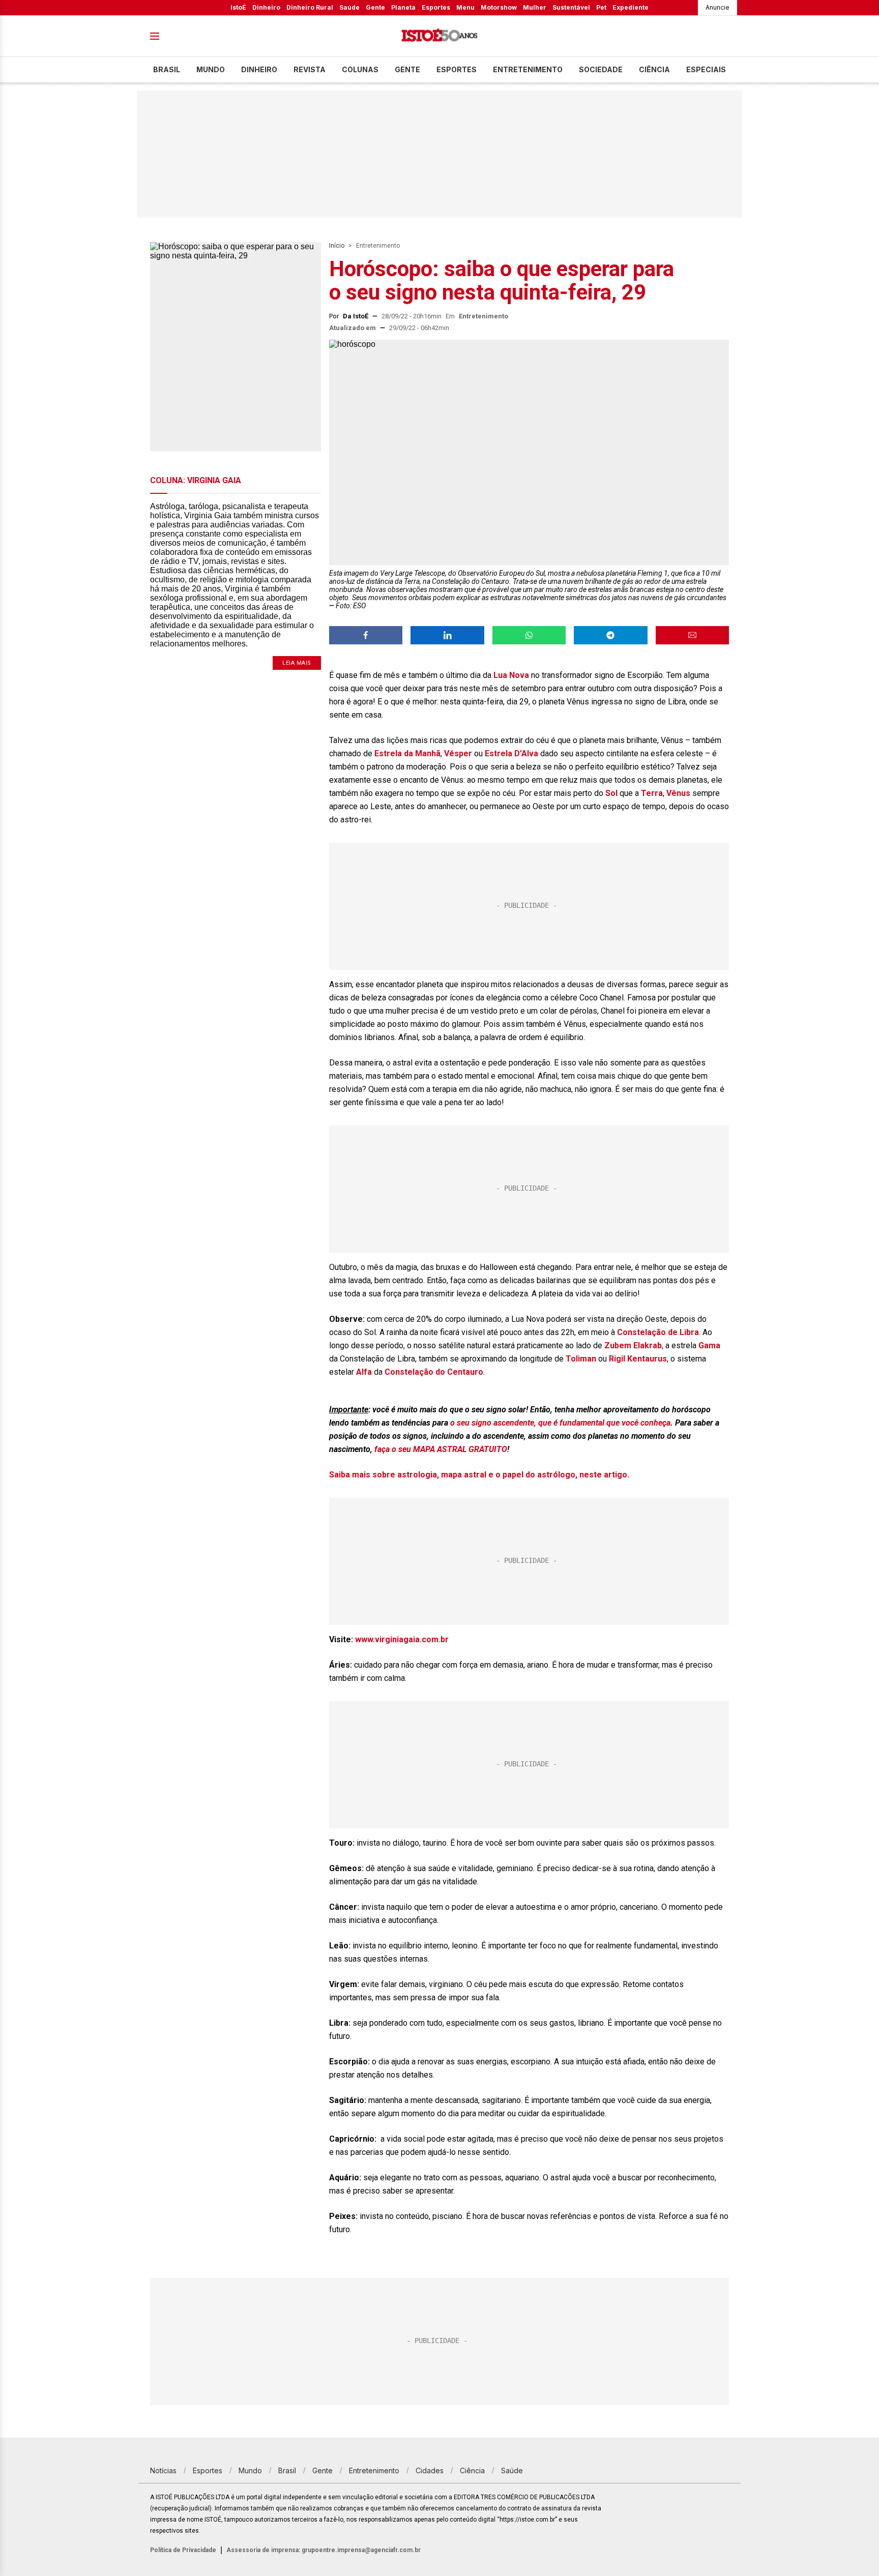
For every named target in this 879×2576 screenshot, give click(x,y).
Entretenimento (528, 69)
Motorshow (499, 7)
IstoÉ (238, 7)
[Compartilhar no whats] (529, 635)
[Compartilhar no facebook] (366, 635)
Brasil (167, 69)
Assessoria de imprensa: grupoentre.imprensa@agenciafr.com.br (324, 2550)
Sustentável (571, 7)
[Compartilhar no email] (692, 635)
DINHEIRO (259, 69)
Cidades (430, 2470)
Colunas (360, 69)
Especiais (706, 69)
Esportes (436, 7)
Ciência (654, 69)
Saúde (349, 7)
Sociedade (601, 69)
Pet (601, 7)
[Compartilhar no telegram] (610, 635)
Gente (375, 7)
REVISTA (310, 69)
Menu (465, 7)
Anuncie (717, 7)
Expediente (631, 7)
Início (337, 246)
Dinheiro (266, 7)
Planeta (403, 7)
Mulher (535, 7)
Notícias (163, 2470)
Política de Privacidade (183, 2550)
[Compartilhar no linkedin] (447, 635)
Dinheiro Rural (310, 7)
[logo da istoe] (439, 36)
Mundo (211, 69)
